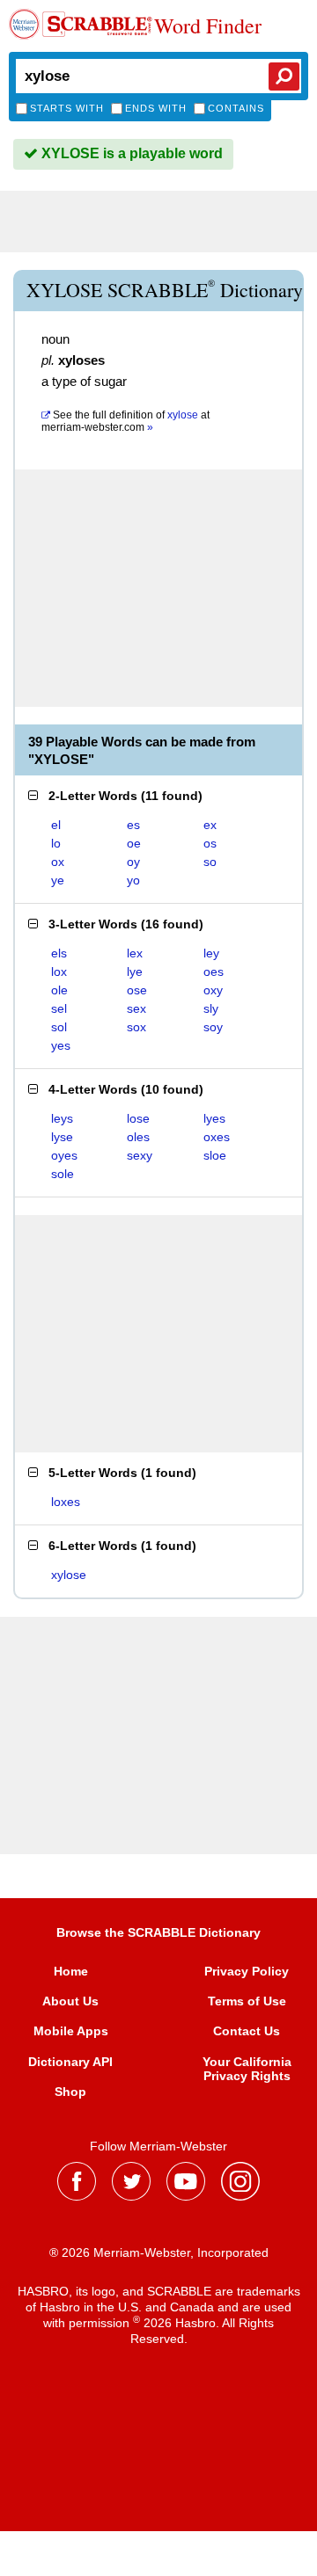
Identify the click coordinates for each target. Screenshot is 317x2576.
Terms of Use (247, 2001)
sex (136, 1008)
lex (135, 953)
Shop (70, 2092)
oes (214, 971)
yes (61, 1045)
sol (59, 1027)
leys (62, 1118)
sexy (140, 1155)
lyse (62, 1137)
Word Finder (208, 26)
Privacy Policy (247, 1971)
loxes (66, 1502)
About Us (70, 2001)
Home (71, 1971)
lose (138, 1118)
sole (63, 1174)
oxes (217, 1137)
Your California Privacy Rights (247, 2069)
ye (58, 880)
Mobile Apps (71, 2031)
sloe (215, 1155)
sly (211, 1008)
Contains (236, 108)
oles (138, 1137)
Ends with (156, 108)
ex (210, 825)
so (210, 862)
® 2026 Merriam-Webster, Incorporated (159, 2252)
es (133, 825)
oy (133, 862)
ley (211, 953)
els (59, 953)
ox (58, 862)
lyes (214, 1118)
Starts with (67, 108)
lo (56, 843)
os (210, 843)
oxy (213, 990)
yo (133, 880)
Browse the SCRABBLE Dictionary (158, 1932)
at (125, 421)
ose (137, 990)
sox (136, 1027)
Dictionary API (70, 2062)
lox (59, 971)
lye (135, 971)
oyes (64, 1155)
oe (134, 843)
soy (213, 1027)
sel (59, 1008)
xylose (69, 1575)
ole (59, 990)
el (56, 825)
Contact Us (247, 2031)
